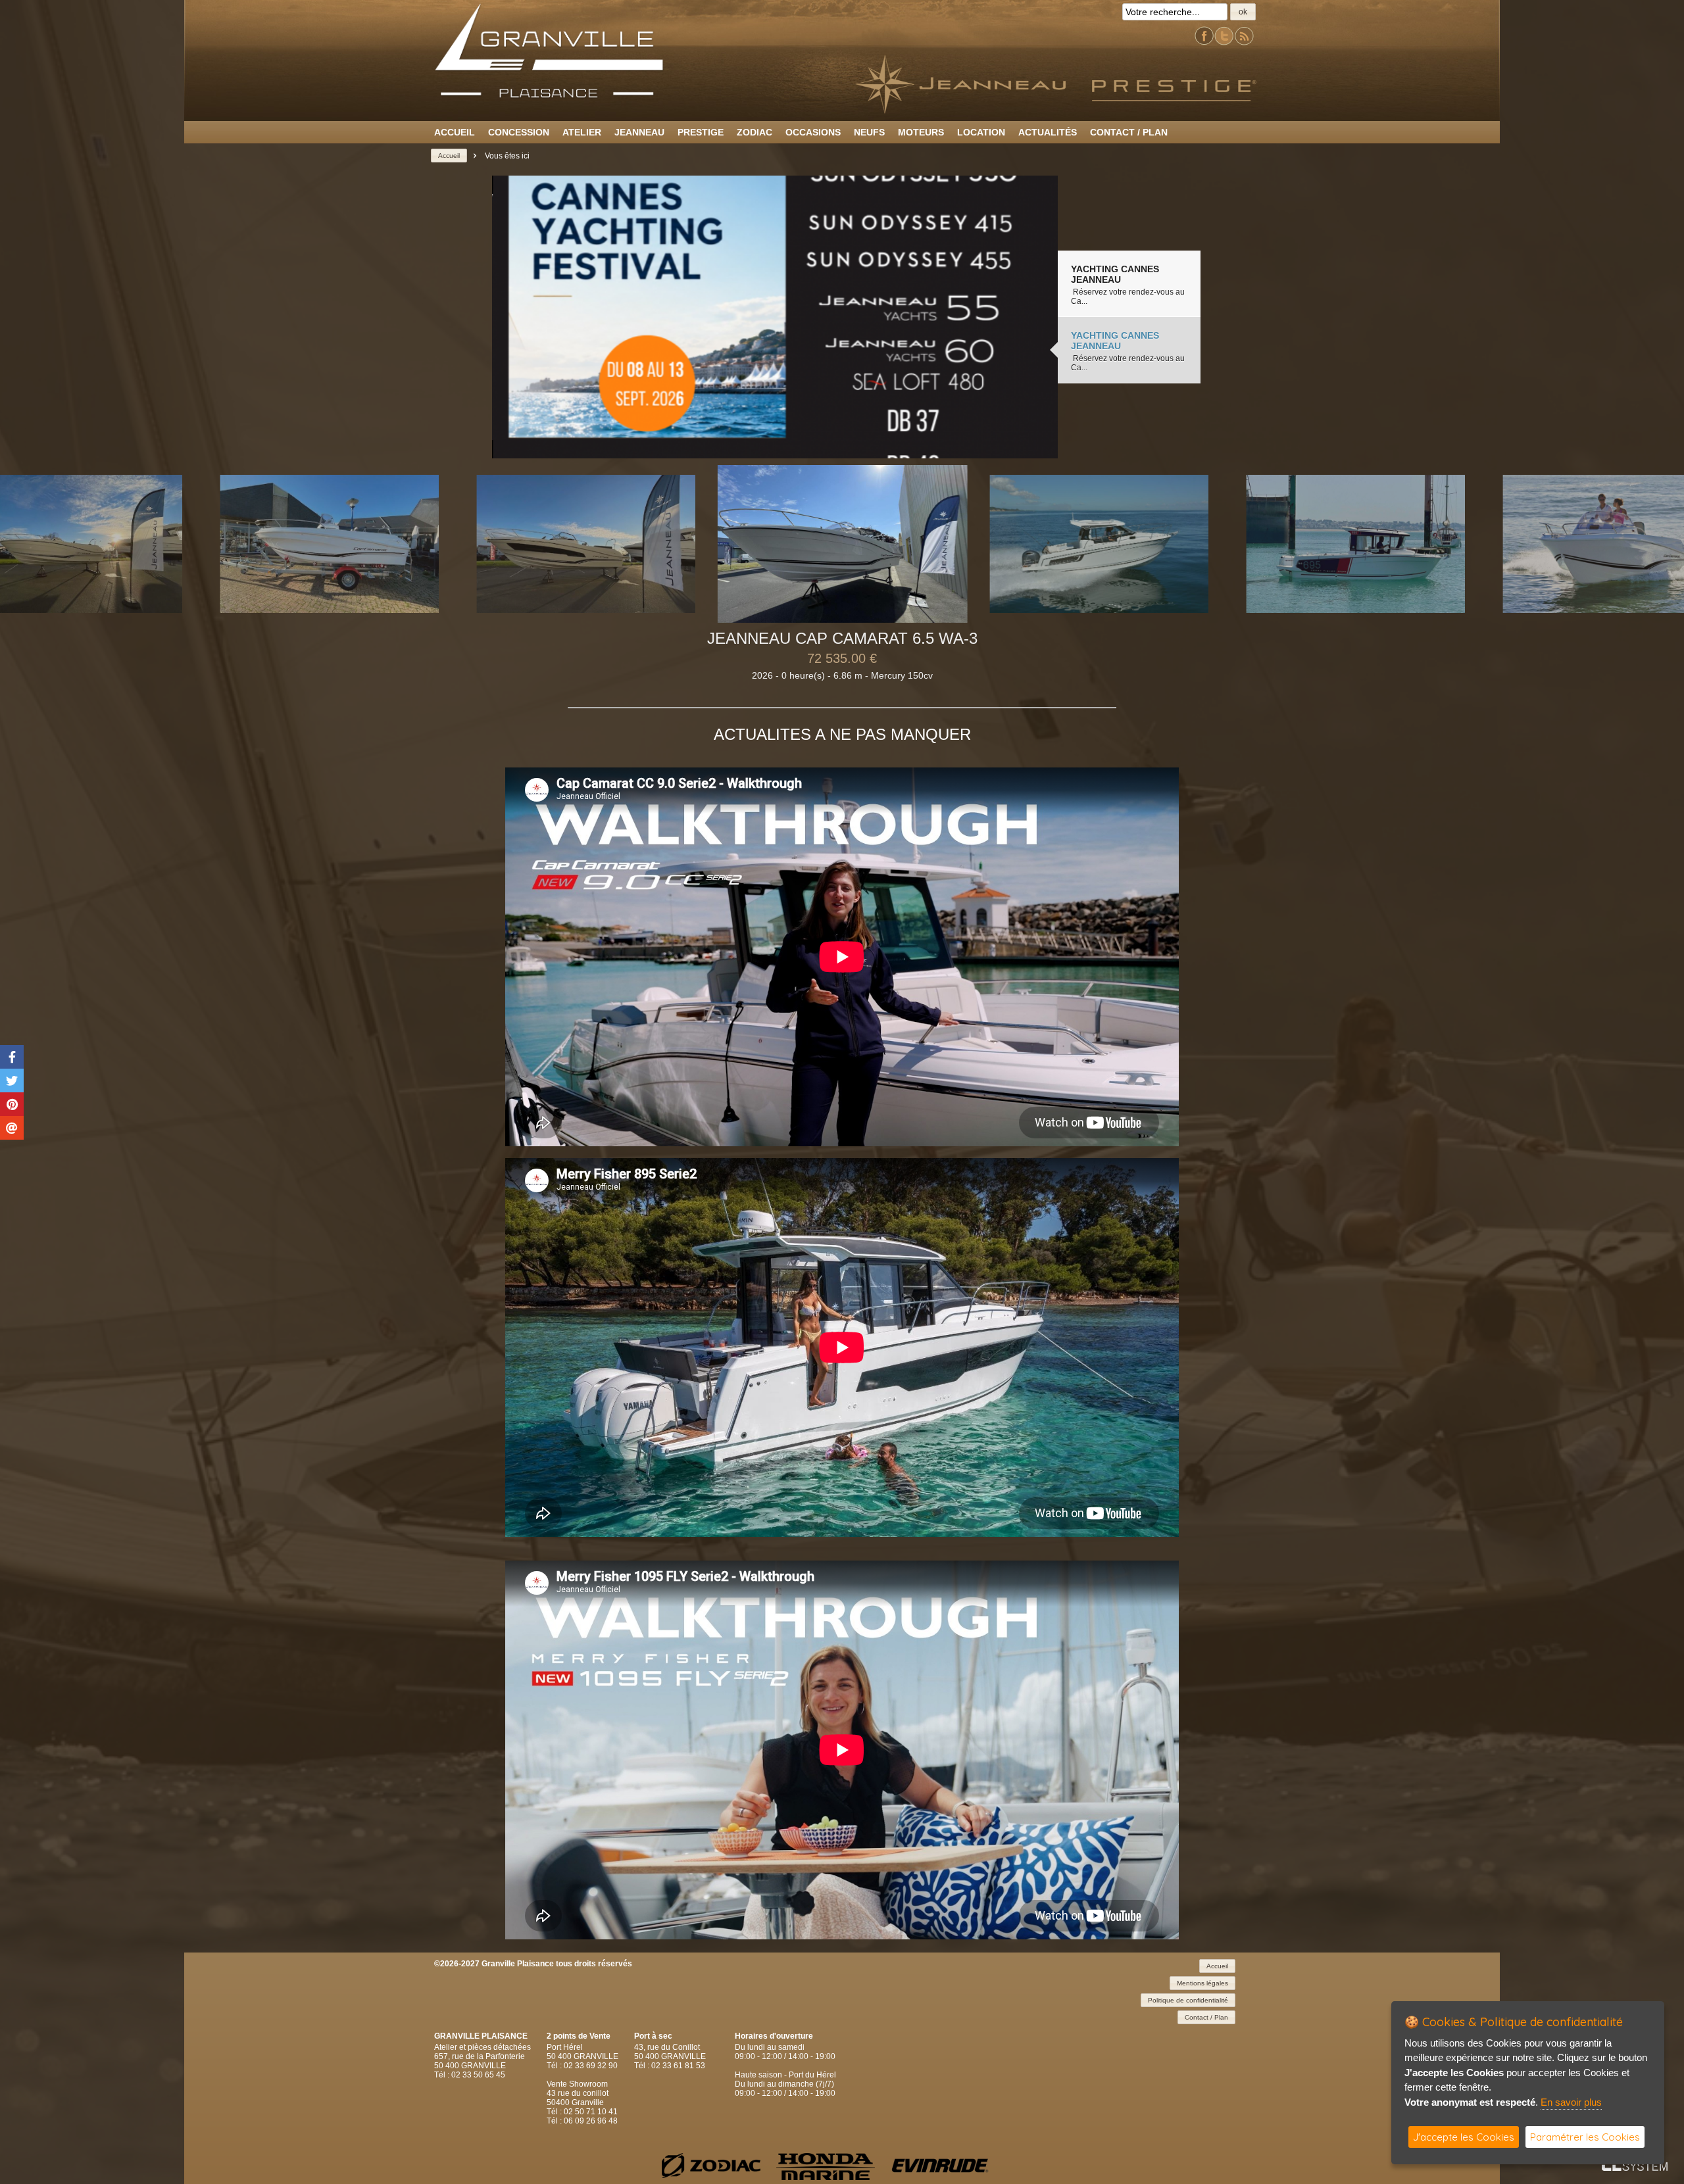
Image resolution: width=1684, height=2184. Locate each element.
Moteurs (921, 132)
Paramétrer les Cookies (1585, 2137)
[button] (1243, 12)
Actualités (1048, 132)
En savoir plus (1571, 2102)
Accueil (455, 132)
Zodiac (755, 132)
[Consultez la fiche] (329, 544)
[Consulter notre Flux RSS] (1244, 43)
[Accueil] (549, 96)
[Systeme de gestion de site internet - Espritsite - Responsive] (1635, 2167)
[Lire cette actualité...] (774, 317)
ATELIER (582, 132)
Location (981, 132)
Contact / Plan (1129, 132)
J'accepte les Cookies (1464, 2137)
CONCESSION (519, 132)
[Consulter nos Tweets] (1224, 43)
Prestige (701, 132)
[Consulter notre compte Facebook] (1204, 43)
